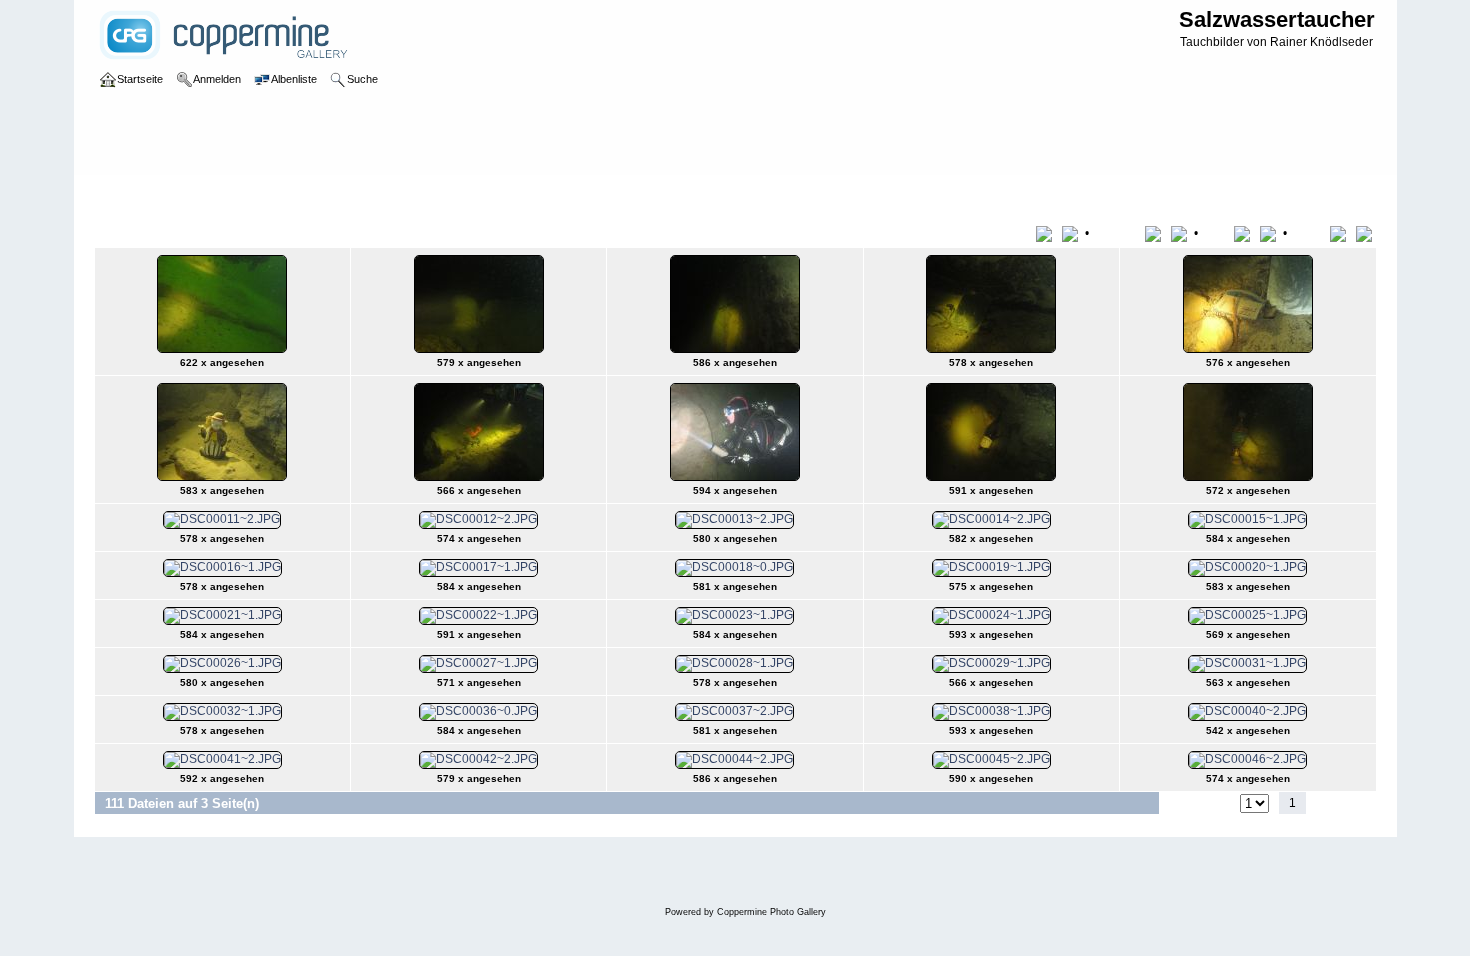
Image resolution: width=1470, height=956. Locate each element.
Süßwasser (198, 194)
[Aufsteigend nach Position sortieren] (1341, 233)
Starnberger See (369, 194)
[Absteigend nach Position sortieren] (1366, 233)
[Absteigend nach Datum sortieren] (1270, 233)
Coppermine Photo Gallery (771, 912)
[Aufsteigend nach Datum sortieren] (1245, 233)
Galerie (135, 194)
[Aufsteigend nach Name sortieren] (1156, 233)
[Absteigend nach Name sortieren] (1181, 233)
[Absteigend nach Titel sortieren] (1072, 233)
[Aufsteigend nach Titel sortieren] (1047, 233)
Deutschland (276, 194)
